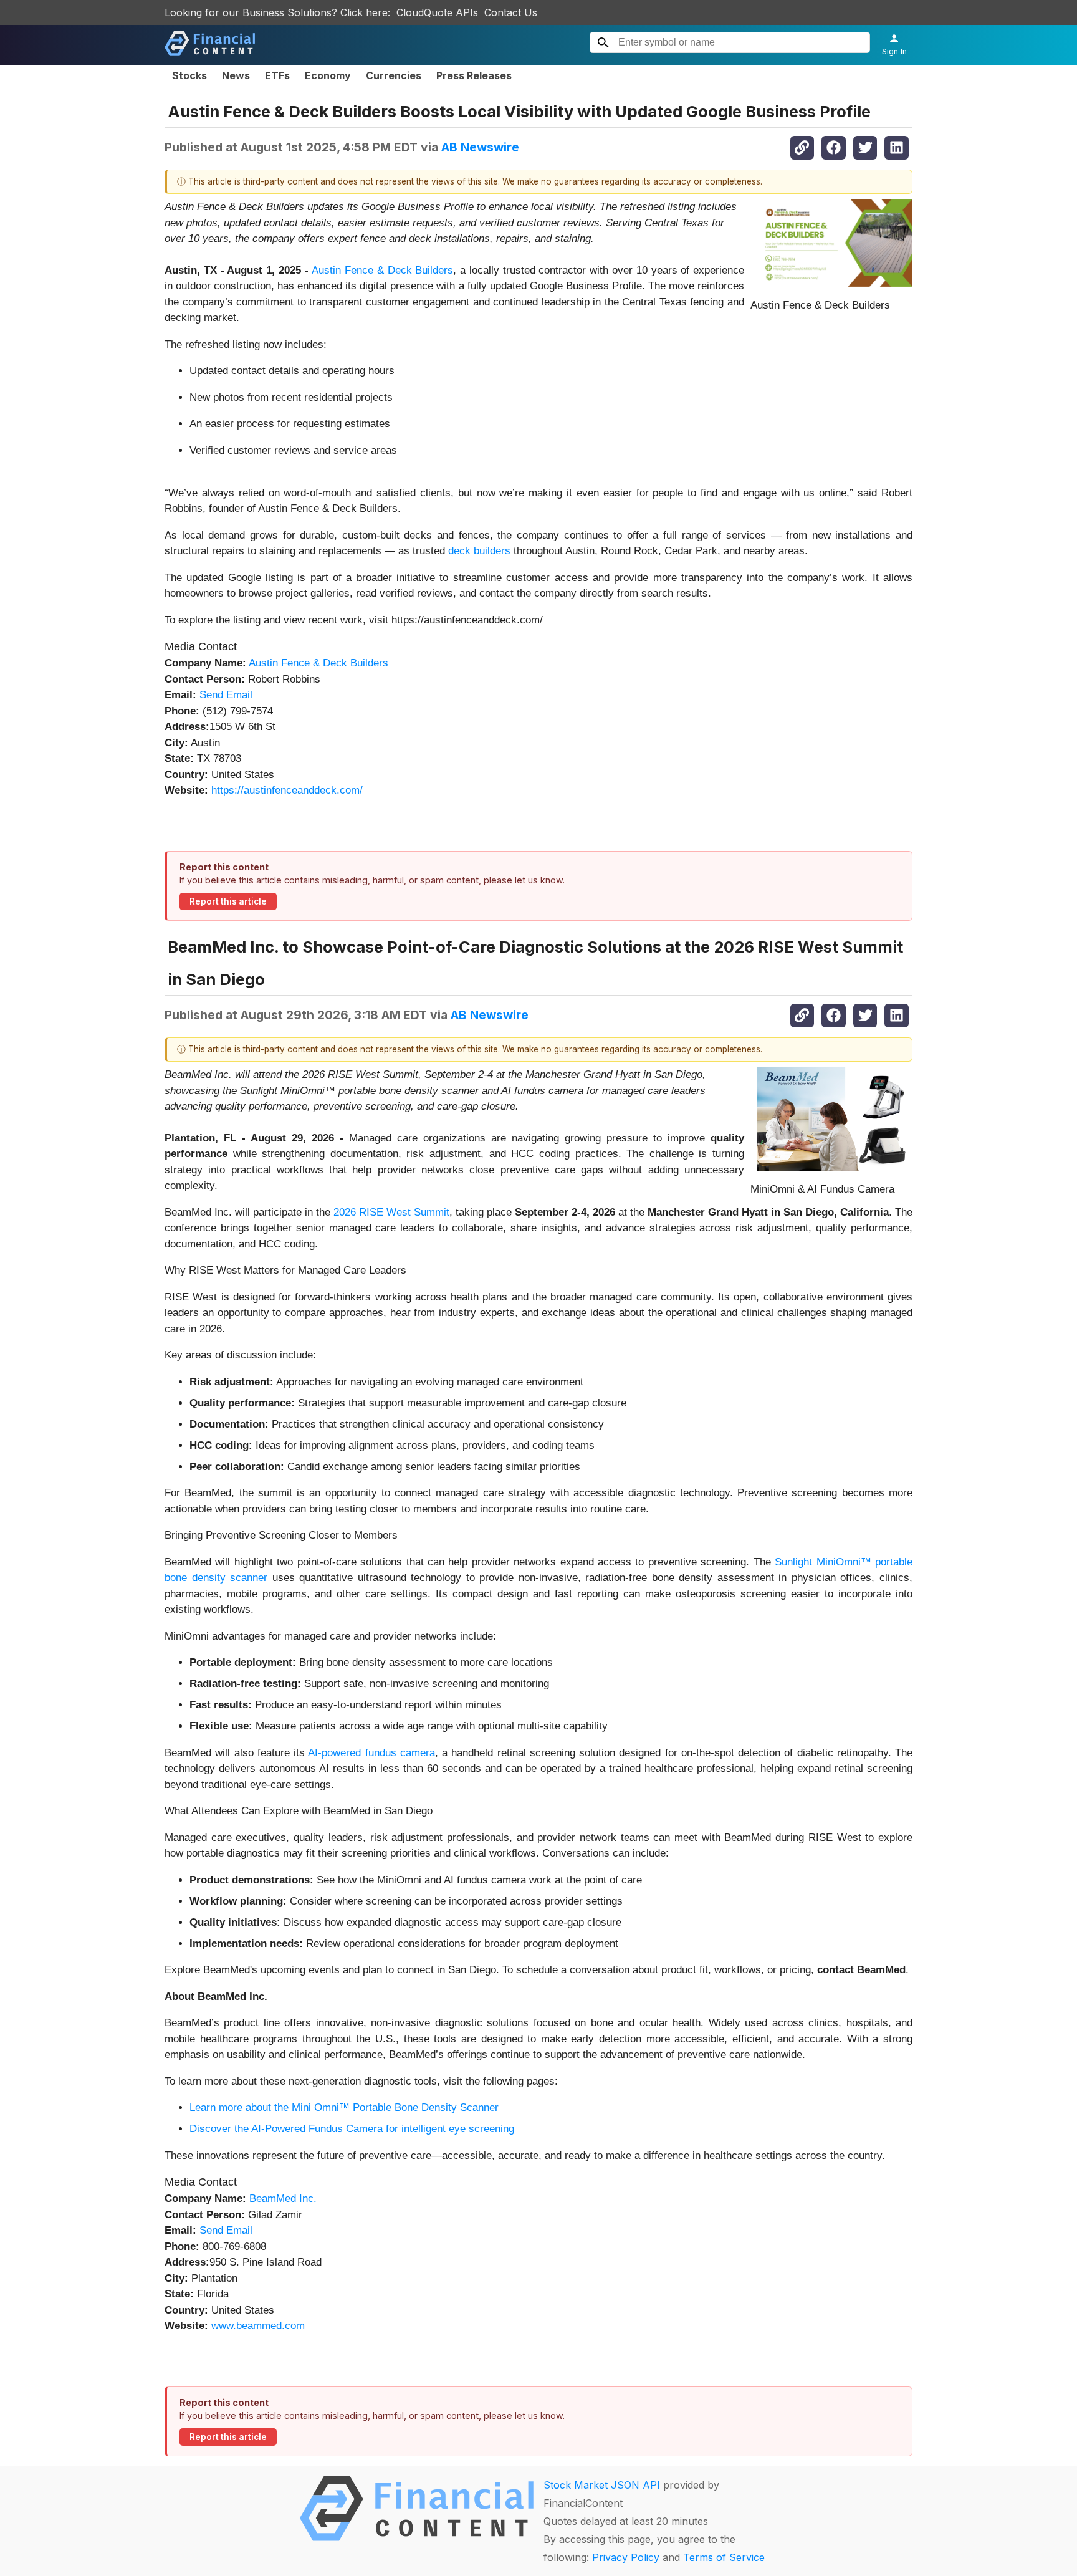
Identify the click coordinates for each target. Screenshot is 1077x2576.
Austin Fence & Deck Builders (382, 270)
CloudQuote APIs (437, 12)
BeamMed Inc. (283, 2199)
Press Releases (474, 75)
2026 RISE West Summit (391, 1212)
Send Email (226, 695)
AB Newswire (480, 147)
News (236, 75)
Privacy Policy (626, 2557)
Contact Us (511, 12)
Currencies (394, 75)
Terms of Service (724, 2557)
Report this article (228, 901)
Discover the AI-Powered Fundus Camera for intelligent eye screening (352, 2129)
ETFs (277, 75)
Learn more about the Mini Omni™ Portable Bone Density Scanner (344, 2107)
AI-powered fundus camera (371, 1753)
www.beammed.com (258, 2326)
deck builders (479, 551)
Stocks (189, 75)
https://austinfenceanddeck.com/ (287, 790)
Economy (328, 75)
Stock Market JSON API (602, 2485)
